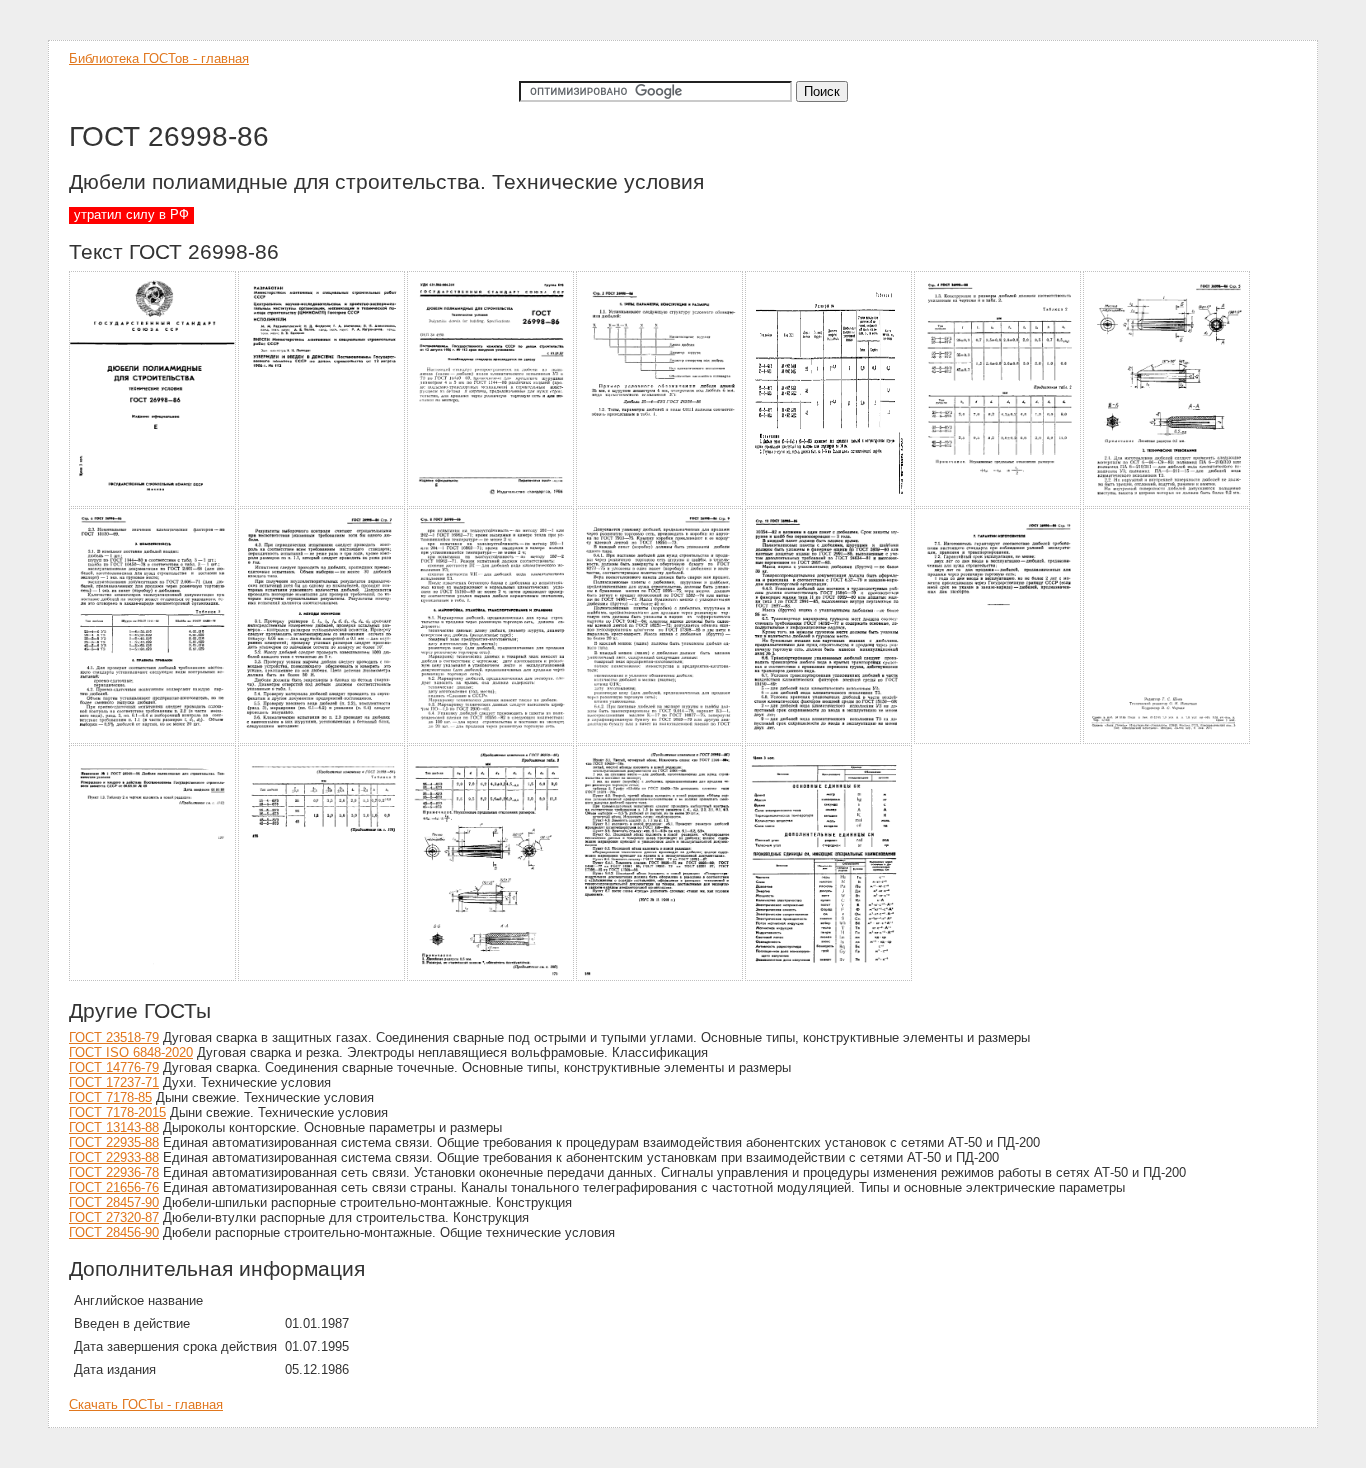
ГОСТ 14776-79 (114, 1067)
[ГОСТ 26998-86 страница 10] (491, 740)
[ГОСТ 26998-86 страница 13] (998, 740)
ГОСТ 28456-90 (114, 1232)
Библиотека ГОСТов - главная (159, 58)
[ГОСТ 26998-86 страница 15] (153, 977)
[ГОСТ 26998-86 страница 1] (153, 503)
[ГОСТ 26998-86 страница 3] (491, 503)
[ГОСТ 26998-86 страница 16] (322, 977)
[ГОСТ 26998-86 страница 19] (829, 977)
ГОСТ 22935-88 (114, 1142)
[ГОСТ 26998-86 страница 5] (829, 503)
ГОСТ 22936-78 (114, 1172)
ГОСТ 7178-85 (110, 1097)
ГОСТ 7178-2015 (117, 1112)
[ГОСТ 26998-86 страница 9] (322, 740)
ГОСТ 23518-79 (114, 1037)
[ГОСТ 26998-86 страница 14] (1167, 740)
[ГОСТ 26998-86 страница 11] (660, 740)
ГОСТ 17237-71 (114, 1082)
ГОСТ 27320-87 (114, 1217)
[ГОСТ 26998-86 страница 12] (829, 740)
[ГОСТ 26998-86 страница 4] (660, 503)
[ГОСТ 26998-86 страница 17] (491, 977)
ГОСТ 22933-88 (114, 1157)
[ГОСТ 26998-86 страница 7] (1167, 503)
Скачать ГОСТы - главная (146, 1404)
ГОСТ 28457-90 (114, 1202)
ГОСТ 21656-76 (114, 1187)
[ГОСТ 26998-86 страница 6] (998, 503)
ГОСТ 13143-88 (114, 1127)
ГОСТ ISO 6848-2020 (131, 1052)
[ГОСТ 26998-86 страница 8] (153, 740)
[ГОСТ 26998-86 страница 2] (322, 503)
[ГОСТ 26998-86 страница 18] (660, 977)
